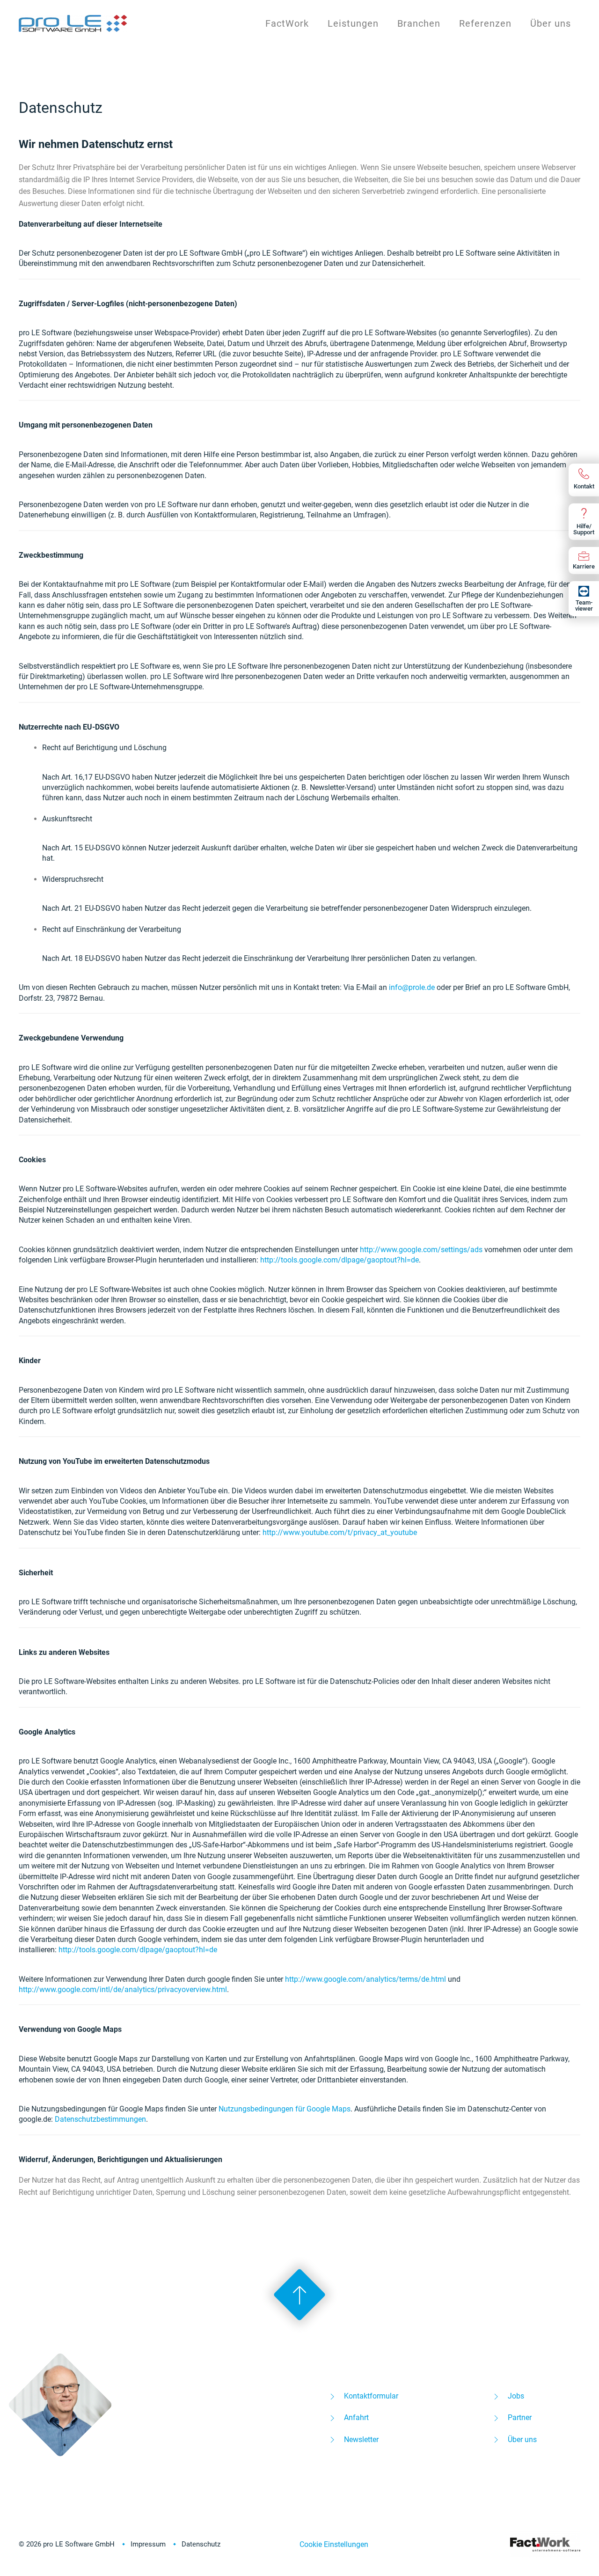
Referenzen (485, 23)
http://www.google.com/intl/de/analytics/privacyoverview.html (123, 1989)
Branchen (419, 23)
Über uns (551, 23)
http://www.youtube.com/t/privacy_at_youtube (340, 1532)
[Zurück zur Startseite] (74, 23)
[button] (299, 2295)
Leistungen (353, 23)
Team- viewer (584, 605)
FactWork (287, 23)
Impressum (148, 2544)
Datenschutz (201, 2544)
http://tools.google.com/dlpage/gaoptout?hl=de (340, 1260)
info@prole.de (412, 987)
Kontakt (584, 486)
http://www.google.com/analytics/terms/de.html (365, 1979)
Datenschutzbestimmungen (100, 2119)
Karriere (584, 566)
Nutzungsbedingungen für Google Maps (285, 2109)
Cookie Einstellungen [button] (334, 2544)
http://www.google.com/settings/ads (421, 1250)
